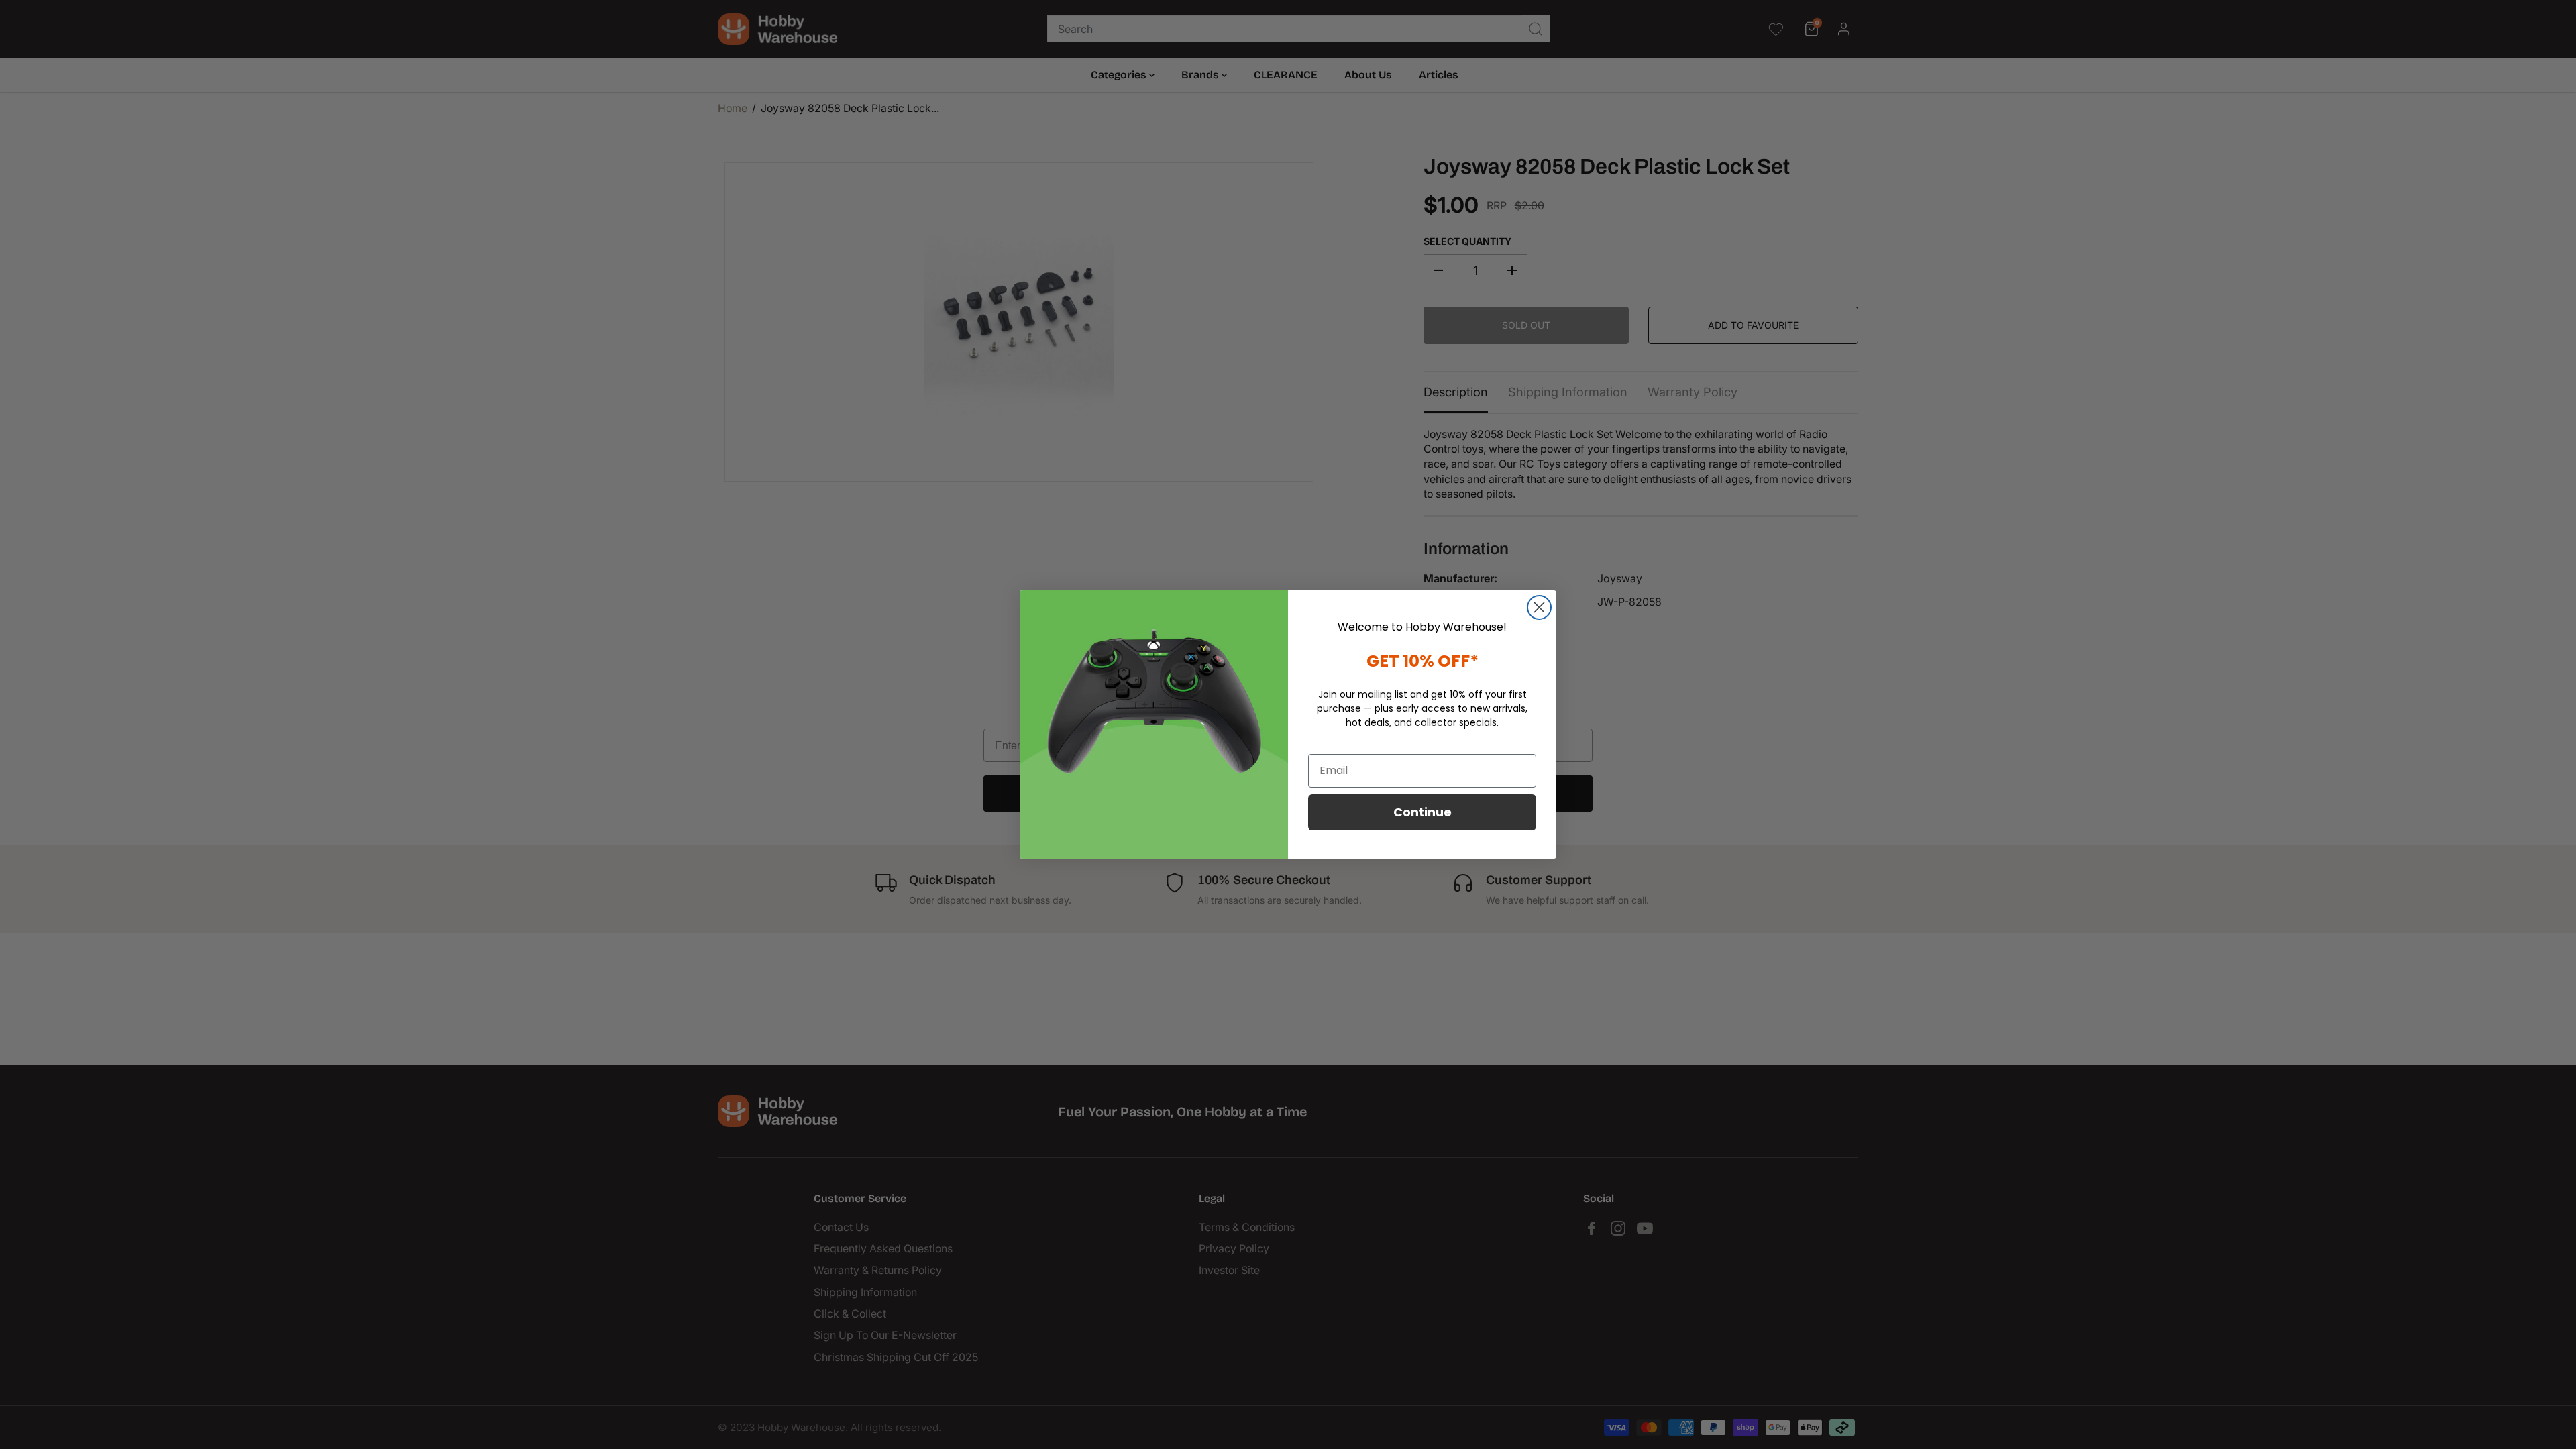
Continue (1423, 812)
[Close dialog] (1539, 607)
